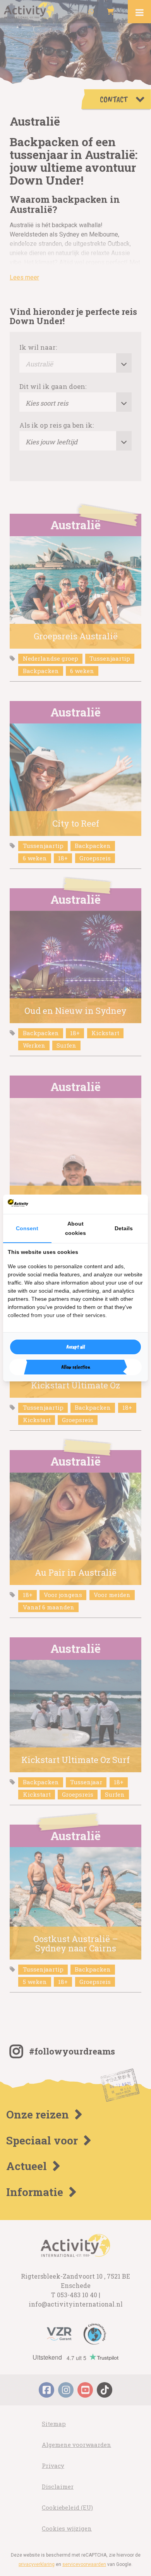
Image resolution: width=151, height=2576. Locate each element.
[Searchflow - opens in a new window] (134, 1204)
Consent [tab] (27, 1228)
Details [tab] (124, 1228)
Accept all (76, 1347)
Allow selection (76, 1367)
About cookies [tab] (75, 1228)
